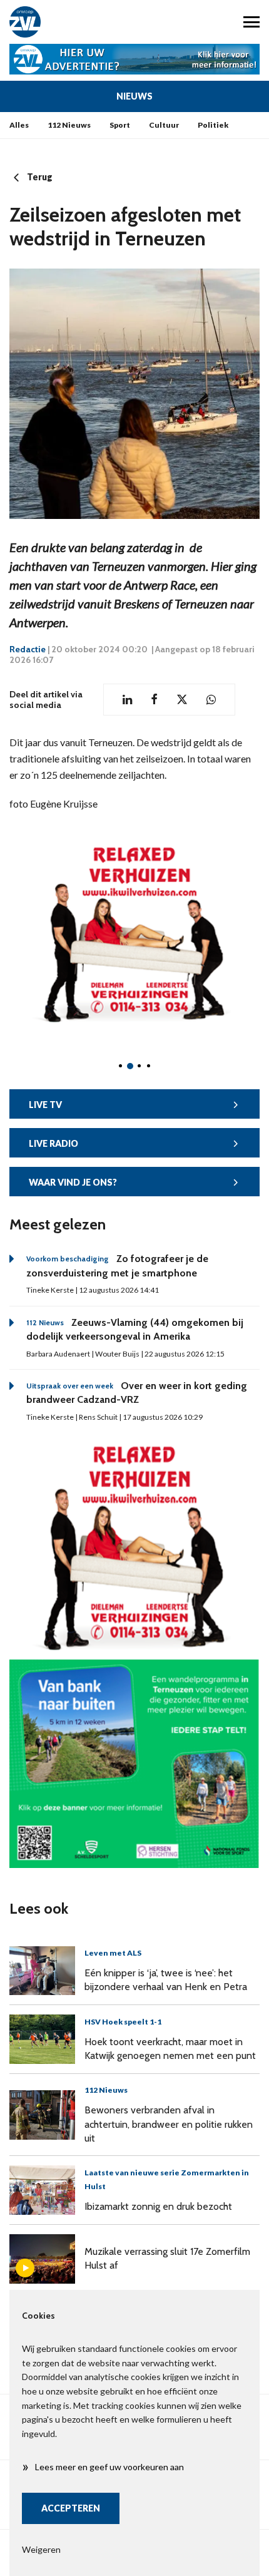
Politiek (213, 125)
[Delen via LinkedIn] (127, 700)
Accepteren (71, 2508)
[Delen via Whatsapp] (211, 700)
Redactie (28, 649)
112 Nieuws (69, 125)
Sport (120, 125)
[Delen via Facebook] (154, 700)
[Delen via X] (182, 700)
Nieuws (134, 96)
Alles (19, 125)
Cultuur (164, 125)
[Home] (67, 22)
